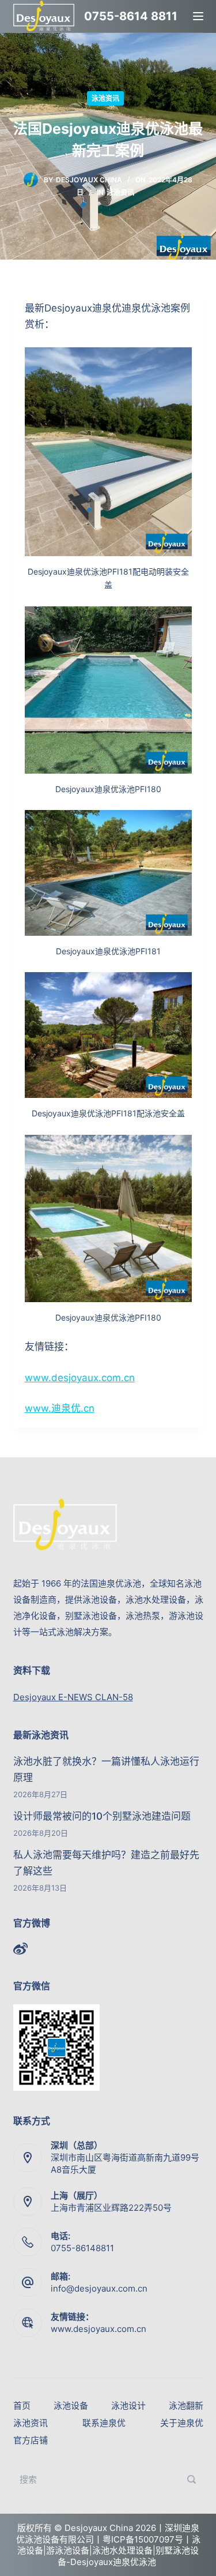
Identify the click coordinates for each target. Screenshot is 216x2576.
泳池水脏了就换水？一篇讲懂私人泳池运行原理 (106, 1769)
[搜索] (192, 2479)
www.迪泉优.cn (60, 1408)
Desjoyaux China (89, 180)
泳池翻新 (186, 2406)
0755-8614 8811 (131, 16)
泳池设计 (128, 2406)
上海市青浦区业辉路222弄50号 (111, 2208)
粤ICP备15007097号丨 (147, 2539)
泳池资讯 (105, 98)
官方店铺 (31, 2440)
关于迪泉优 (182, 2423)
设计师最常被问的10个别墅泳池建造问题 (102, 1816)
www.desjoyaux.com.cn (80, 1378)
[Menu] (198, 16)
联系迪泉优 (104, 2423)
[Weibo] (20, 1949)
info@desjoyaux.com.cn (99, 2288)
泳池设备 (71, 2406)
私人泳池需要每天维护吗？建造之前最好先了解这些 (106, 1863)
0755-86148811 (82, 2248)
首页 (22, 2406)
